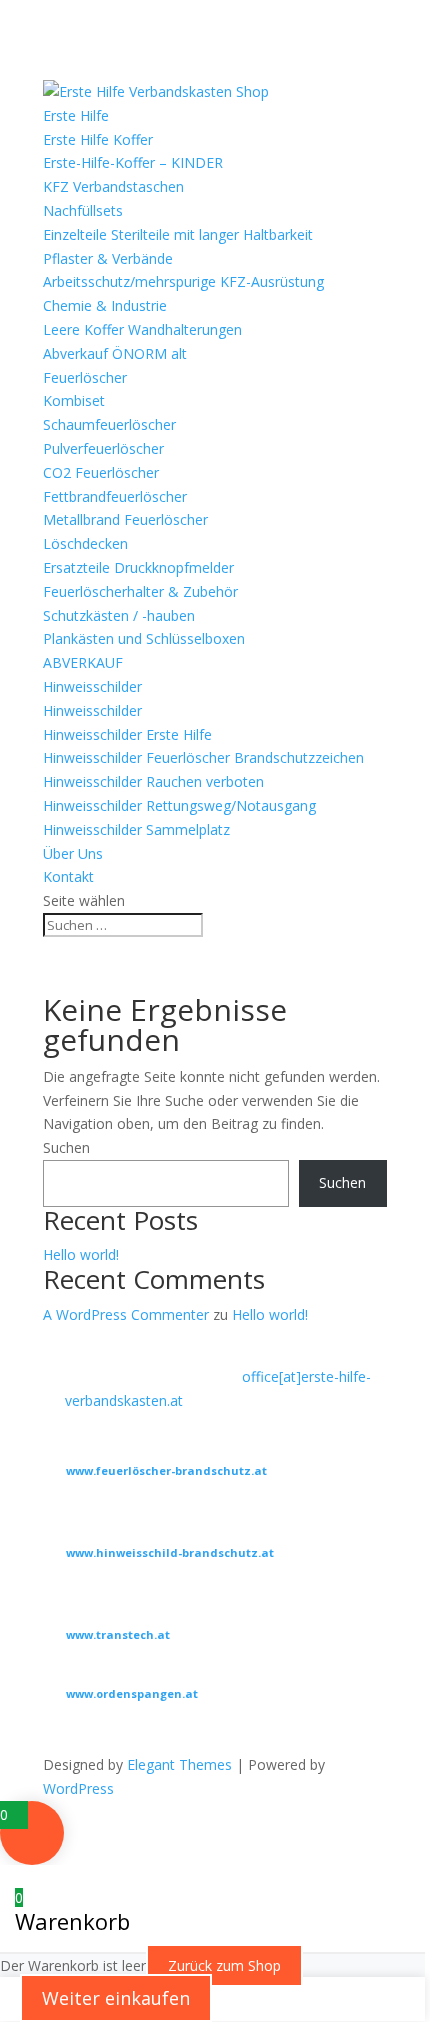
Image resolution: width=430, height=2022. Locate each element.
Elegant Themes (179, 1764)
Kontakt (68, 876)
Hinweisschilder (92, 686)
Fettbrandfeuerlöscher (115, 496)
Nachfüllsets (83, 210)
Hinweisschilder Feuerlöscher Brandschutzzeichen (203, 757)
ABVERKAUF (83, 662)
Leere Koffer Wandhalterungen (142, 329)
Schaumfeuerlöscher (109, 424)
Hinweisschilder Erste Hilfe (127, 734)
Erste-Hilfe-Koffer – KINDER (133, 162)
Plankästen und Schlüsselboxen (144, 638)
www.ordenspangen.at (132, 1693)
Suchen (66, 1147)
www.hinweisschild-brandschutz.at (170, 1552)
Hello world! (81, 1254)
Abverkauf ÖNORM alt (115, 353)
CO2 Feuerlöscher (101, 472)
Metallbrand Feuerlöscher (125, 519)
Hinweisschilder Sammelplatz (136, 829)
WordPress (78, 1788)
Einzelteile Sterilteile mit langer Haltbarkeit (178, 234)
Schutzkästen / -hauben (119, 615)
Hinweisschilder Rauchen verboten (153, 781)
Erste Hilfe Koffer (98, 139)
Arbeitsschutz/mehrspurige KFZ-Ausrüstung (183, 281)
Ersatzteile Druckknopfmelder (138, 567)
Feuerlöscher (85, 377)
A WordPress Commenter (126, 1314)
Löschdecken (85, 543)
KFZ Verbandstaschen (113, 186)
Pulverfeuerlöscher (103, 448)
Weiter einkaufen (116, 1998)
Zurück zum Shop (224, 1965)
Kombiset (74, 400)
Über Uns (73, 853)
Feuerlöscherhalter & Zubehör (140, 591)
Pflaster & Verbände (108, 258)
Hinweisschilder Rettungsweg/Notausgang (179, 805)
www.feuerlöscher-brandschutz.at (166, 1470)
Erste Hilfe (76, 115)
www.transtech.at (118, 1634)
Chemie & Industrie (105, 305)
